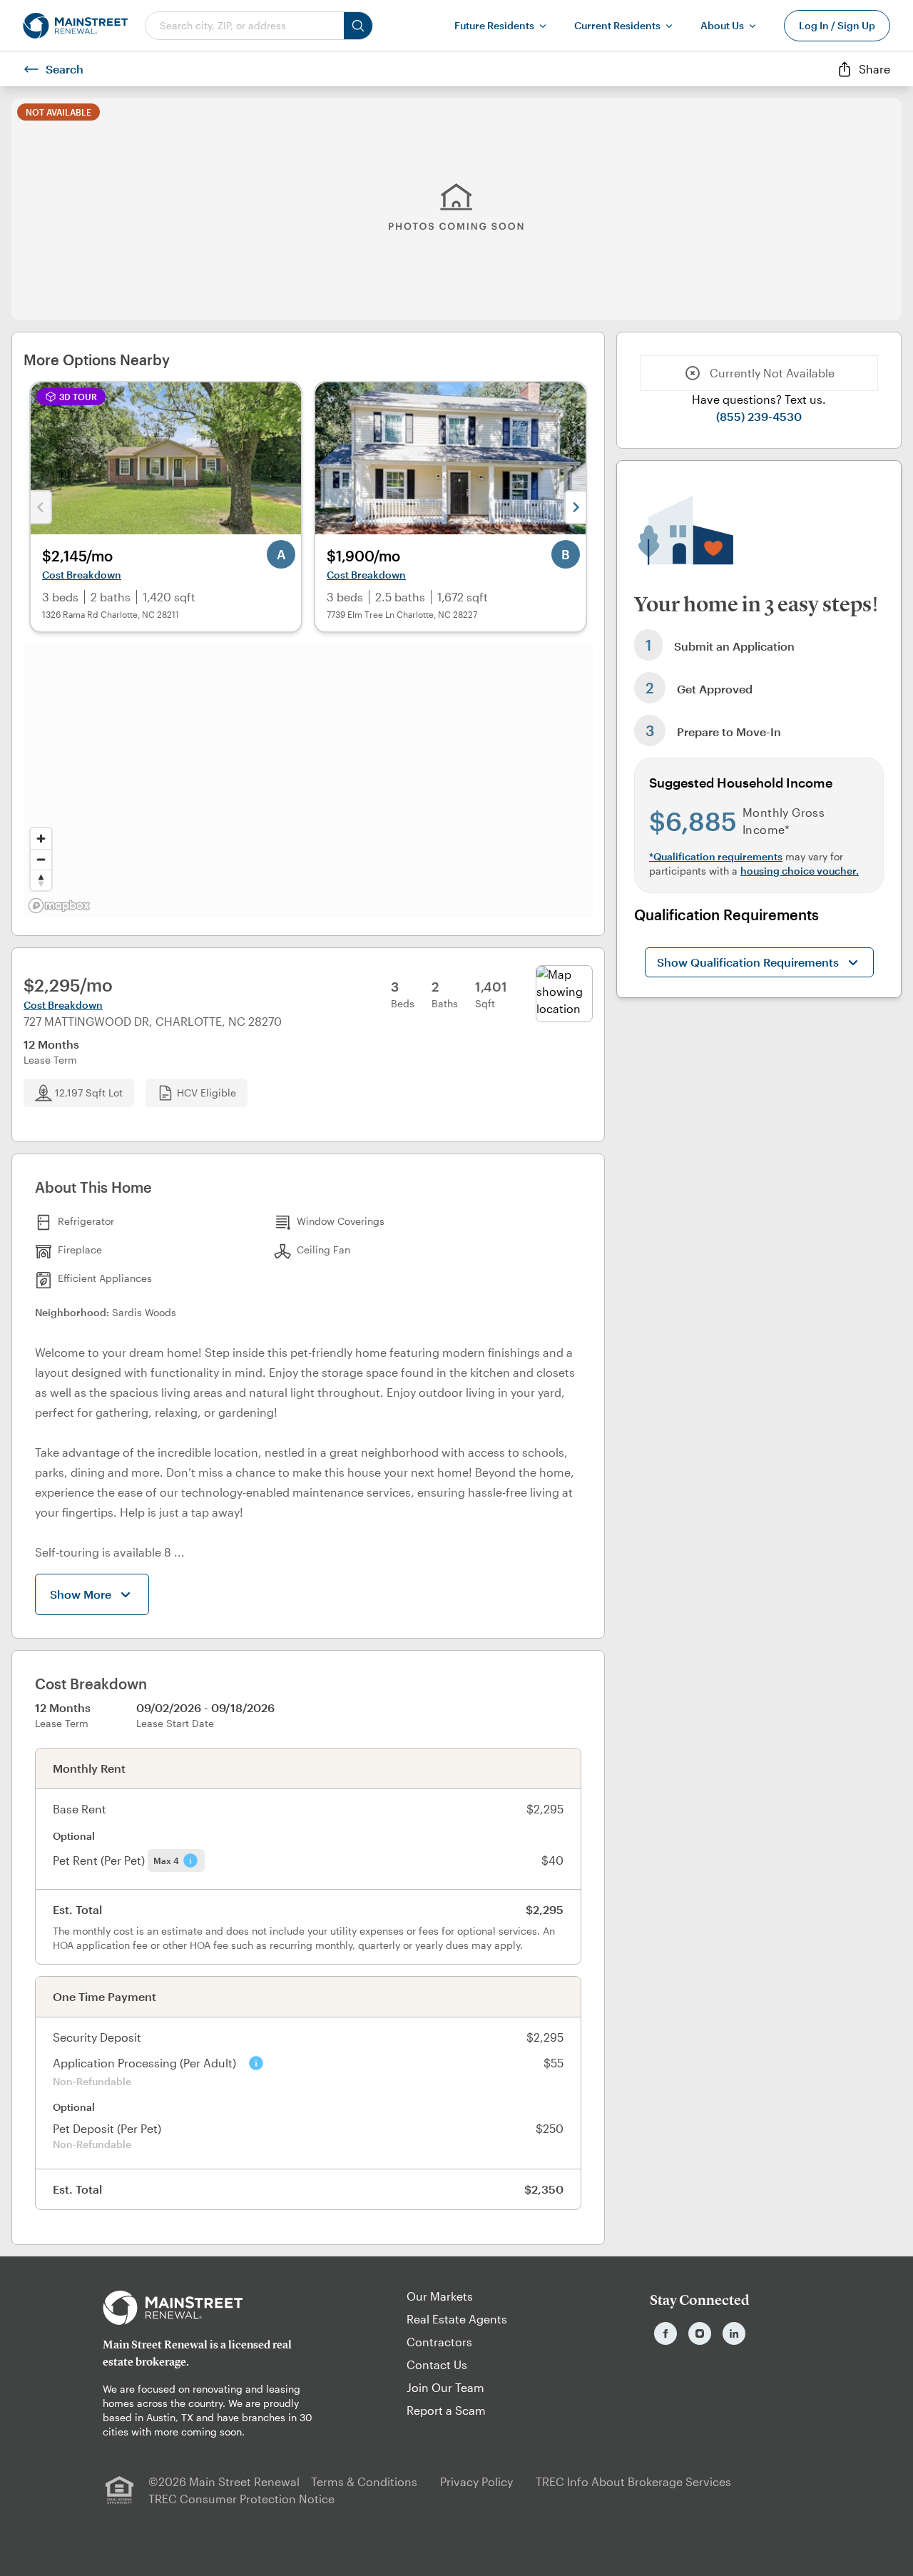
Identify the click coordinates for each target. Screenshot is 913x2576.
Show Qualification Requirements (748, 962)
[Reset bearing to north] (41, 880)
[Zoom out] (41, 859)
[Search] (358, 26)
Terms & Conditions (364, 2481)
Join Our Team (445, 2387)
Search (65, 69)
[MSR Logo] (213, 2308)
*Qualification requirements (716, 856)
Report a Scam (446, 2410)
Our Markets (440, 2296)
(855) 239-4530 (759, 416)
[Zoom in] (41, 839)
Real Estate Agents (457, 2319)
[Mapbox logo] (59, 906)
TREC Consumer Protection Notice (241, 2499)
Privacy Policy (476, 2481)
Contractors (439, 2342)
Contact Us (437, 2364)
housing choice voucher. (800, 871)
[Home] (75, 26)
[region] (308, 781)
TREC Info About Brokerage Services (633, 2481)
